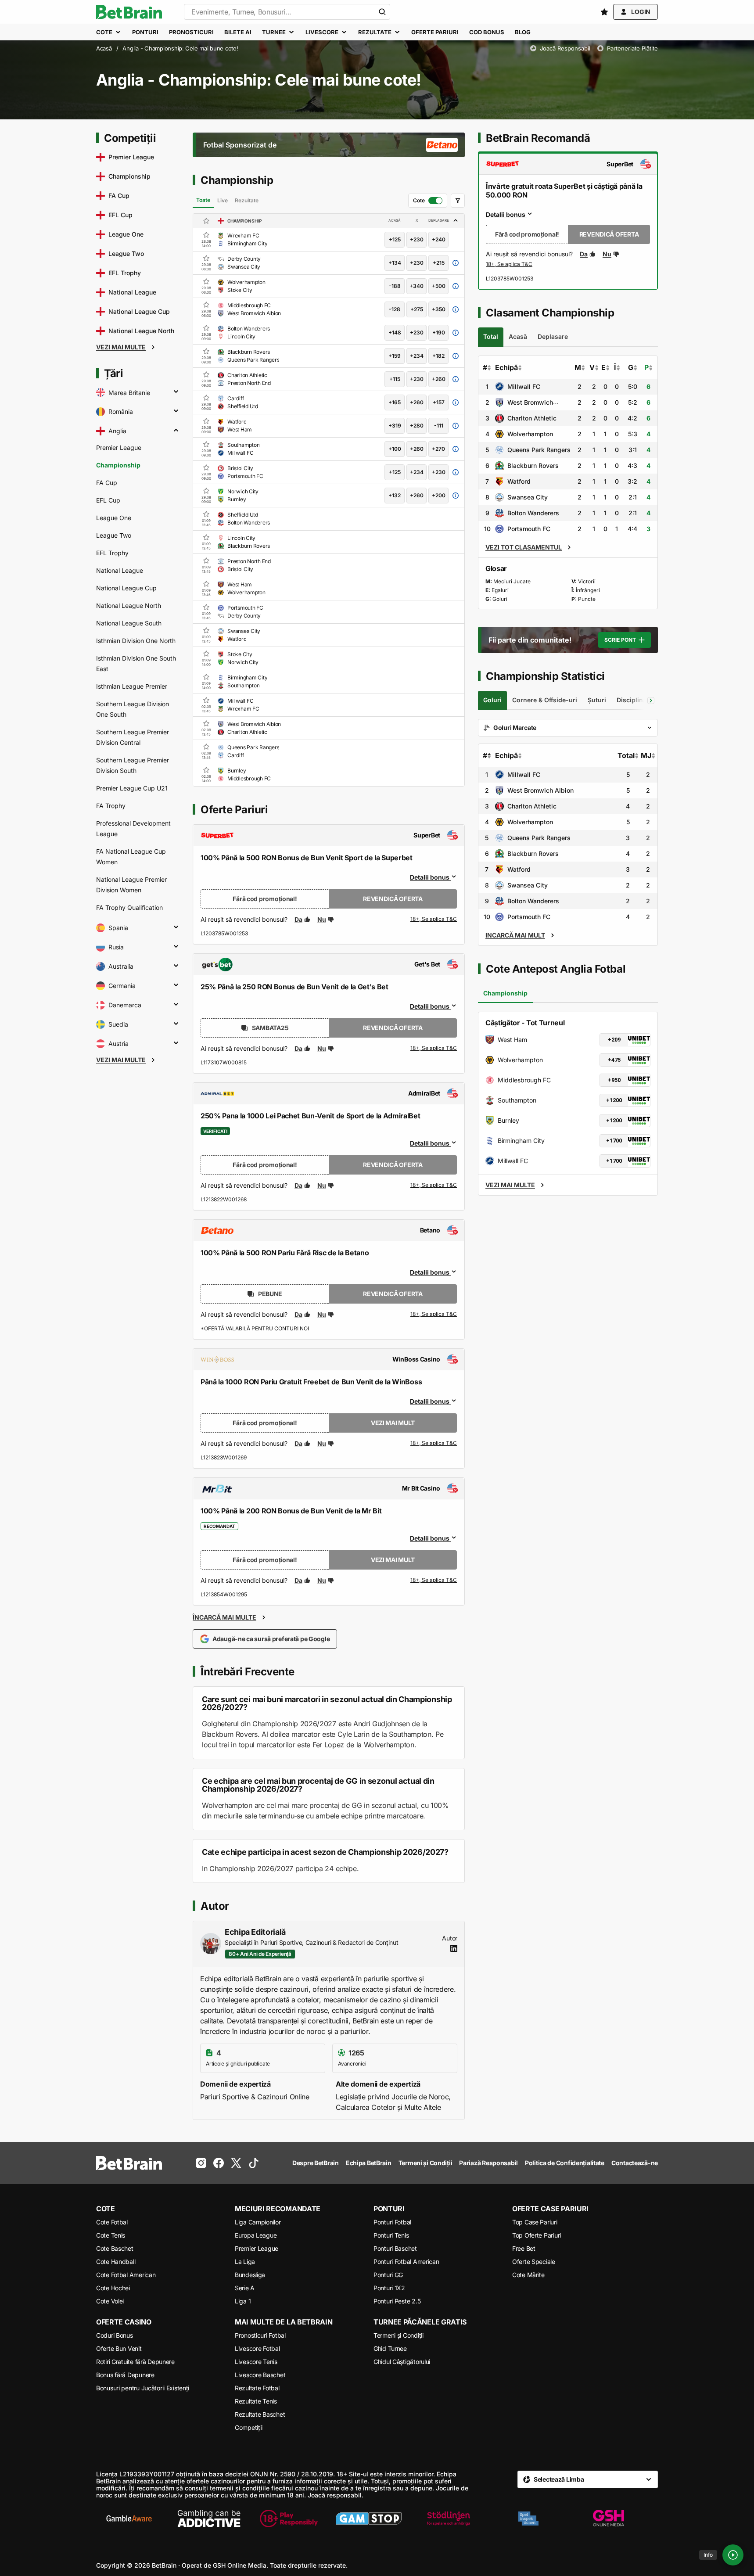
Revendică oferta (393, 899)
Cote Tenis (111, 2235)
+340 (416, 286)
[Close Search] (382, 12)
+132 (395, 495)
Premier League (119, 447)
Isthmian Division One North (136, 641)
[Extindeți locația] (176, 392)
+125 (395, 239)
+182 (438, 356)
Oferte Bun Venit (119, 2348)
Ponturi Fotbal (392, 2222)
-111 (439, 426)
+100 (395, 449)
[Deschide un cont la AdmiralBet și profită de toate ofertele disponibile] (434, 1186)
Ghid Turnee (390, 2348)
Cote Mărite (528, 2275)
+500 (439, 286)
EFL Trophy (112, 553)
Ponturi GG (388, 2275)
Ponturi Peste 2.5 (397, 2301)
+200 (439, 495)
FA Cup (107, 483)
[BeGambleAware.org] (129, 2519)
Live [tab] (223, 200)
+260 (439, 379)
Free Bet (524, 2248)
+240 (439, 239)
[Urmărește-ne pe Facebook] (219, 2163)
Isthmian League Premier (132, 686)
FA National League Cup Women (131, 857)
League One (114, 518)
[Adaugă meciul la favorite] (206, 235)
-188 (395, 286)
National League (120, 570)
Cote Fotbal (112, 2222)
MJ (646, 755)
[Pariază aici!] (509, 265)
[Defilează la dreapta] (651, 701)
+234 (417, 356)
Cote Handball (116, 2262)
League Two (114, 535)
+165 (395, 402)
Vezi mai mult (393, 1423)
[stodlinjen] (449, 2519)
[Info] (733, 2555)
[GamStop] (369, 2519)
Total (626, 755)
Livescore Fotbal (257, 2348)
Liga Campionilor (258, 2222)
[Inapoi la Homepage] (129, 12)
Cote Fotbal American (126, 2275)
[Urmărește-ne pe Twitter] (236, 2163)
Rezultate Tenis (256, 2401)
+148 (395, 332)
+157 (439, 402)
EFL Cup (108, 500)
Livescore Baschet (260, 2375)
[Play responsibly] (289, 2519)
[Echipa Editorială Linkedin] (454, 1948)
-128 (395, 309)
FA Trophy (111, 806)
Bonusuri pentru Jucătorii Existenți (143, 2388)
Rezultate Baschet (260, 2414)
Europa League (256, 2235)
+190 (439, 332)
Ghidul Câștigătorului (402, 2362)
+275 (417, 309)
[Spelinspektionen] (528, 2519)
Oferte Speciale (534, 2262)
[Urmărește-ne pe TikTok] (254, 2163)
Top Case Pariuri (535, 2222)
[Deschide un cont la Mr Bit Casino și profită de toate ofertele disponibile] (434, 1581)
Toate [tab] (203, 200)
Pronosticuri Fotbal (260, 2335)
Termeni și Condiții (399, 2335)
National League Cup (126, 588)
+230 (417, 239)
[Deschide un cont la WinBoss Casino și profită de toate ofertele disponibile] (434, 1444)
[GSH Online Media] (608, 2519)
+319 (395, 426)
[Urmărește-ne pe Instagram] (201, 2163)
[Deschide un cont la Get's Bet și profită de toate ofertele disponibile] (434, 1049)
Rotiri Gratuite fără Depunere (135, 2362)
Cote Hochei (113, 2288)
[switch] (428, 201)
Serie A (245, 2288)
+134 (395, 263)
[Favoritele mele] (604, 12)
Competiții (249, 2427)
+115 (395, 379)
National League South (129, 623)
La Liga (245, 2262)
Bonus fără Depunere (125, 2375)
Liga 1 (243, 2301)
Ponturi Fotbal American (406, 2262)
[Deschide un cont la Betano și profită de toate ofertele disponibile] (434, 1315)
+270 (438, 449)
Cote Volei (110, 2301)
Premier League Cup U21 (132, 788)
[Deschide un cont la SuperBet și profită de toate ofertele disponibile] (434, 920)
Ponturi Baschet (395, 2248)
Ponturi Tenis (391, 2235)
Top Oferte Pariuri (537, 2235)
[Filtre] (458, 201)
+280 (417, 426)
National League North (129, 605)
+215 (439, 263)
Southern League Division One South (133, 709)
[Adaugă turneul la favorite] (206, 221)
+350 (439, 309)
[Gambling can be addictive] (209, 2519)
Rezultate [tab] (247, 200)
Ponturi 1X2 (389, 2288)
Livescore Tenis (256, 2362)
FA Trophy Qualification (129, 907)
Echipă (506, 367)
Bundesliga (250, 2275)
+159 (395, 356)
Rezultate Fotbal (257, 2388)
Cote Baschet (115, 2248)
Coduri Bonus (115, 2335)
